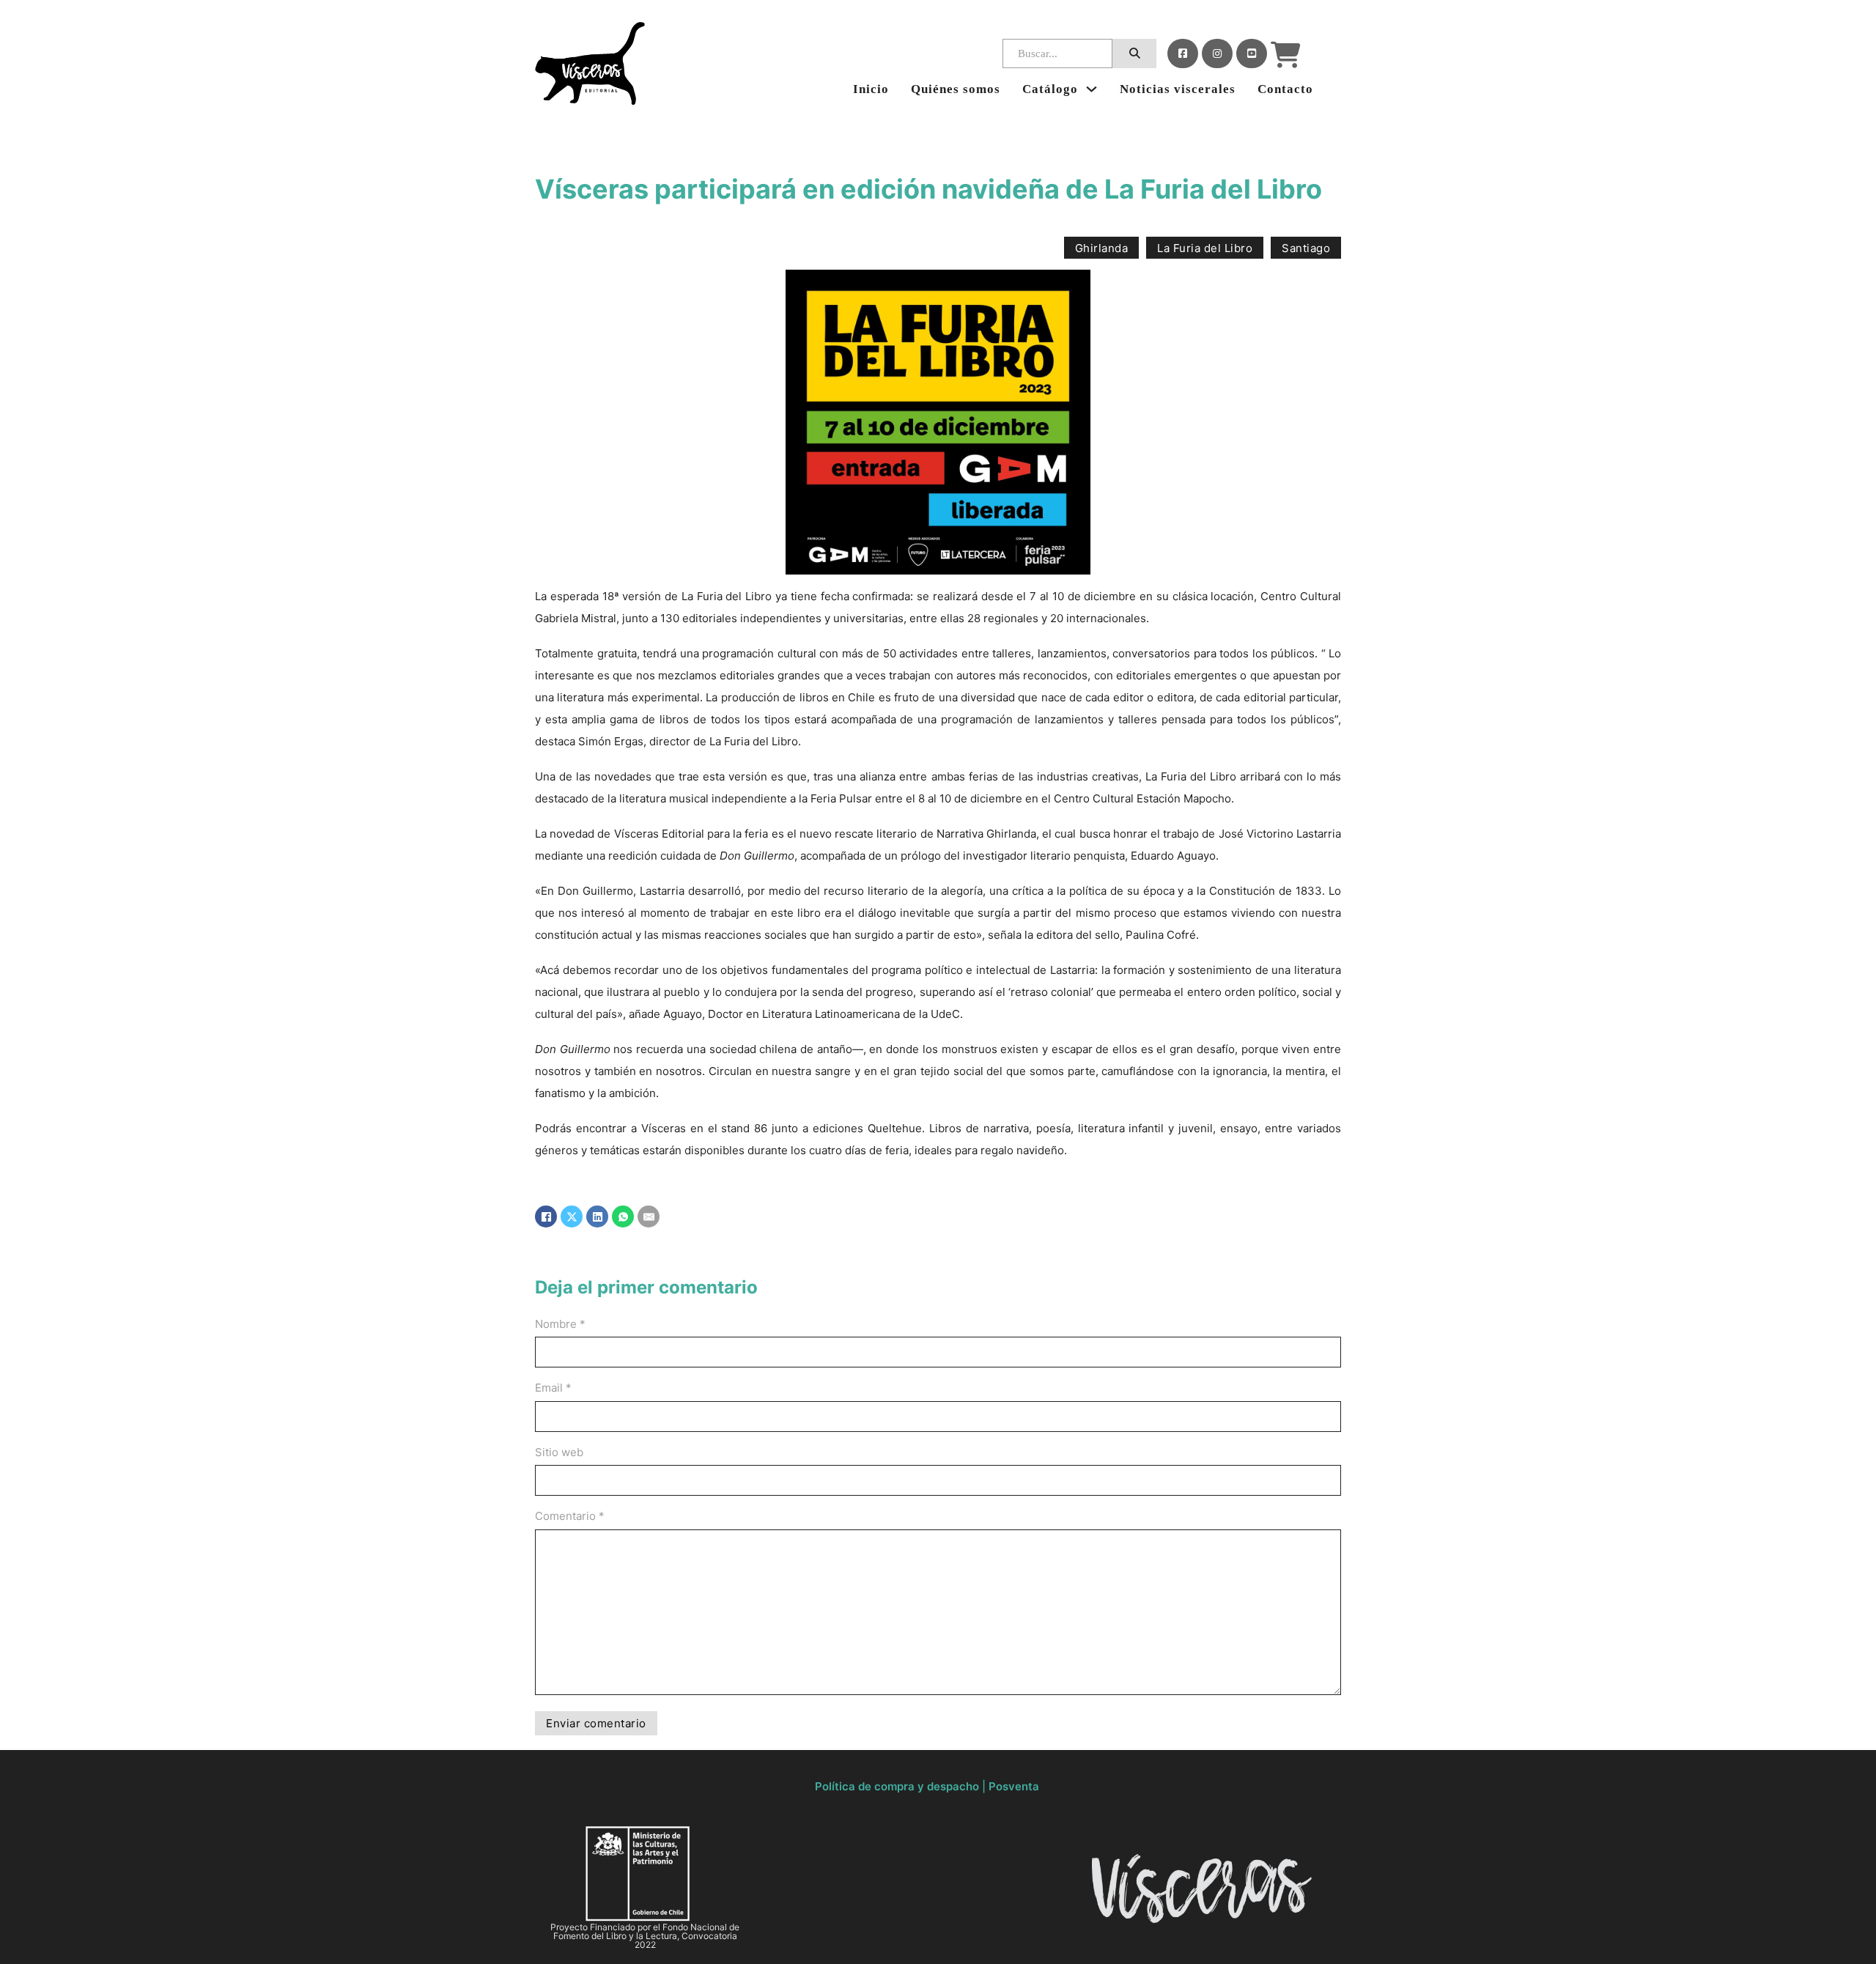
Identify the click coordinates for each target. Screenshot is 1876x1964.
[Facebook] (1183, 53)
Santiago (1306, 248)
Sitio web (559, 1452)
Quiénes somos (956, 89)
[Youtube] (1252, 53)
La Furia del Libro (1205, 248)
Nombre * (560, 1324)
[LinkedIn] (597, 1217)
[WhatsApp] (623, 1217)
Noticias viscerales (1178, 89)
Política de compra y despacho (897, 1786)
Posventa (1014, 1786)
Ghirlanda (1102, 248)
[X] (572, 1217)
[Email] (649, 1217)
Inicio (871, 89)
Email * (553, 1388)
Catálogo (1050, 89)
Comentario (570, 1516)
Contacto (1285, 89)
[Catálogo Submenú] (1092, 89)
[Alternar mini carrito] (1286, 55)
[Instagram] (1217, 53)
